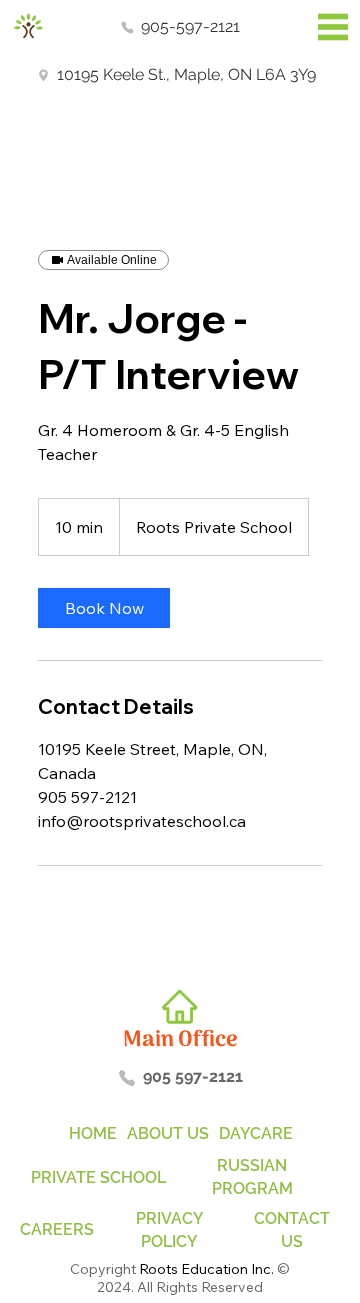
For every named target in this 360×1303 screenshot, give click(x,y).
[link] (104, 608)
